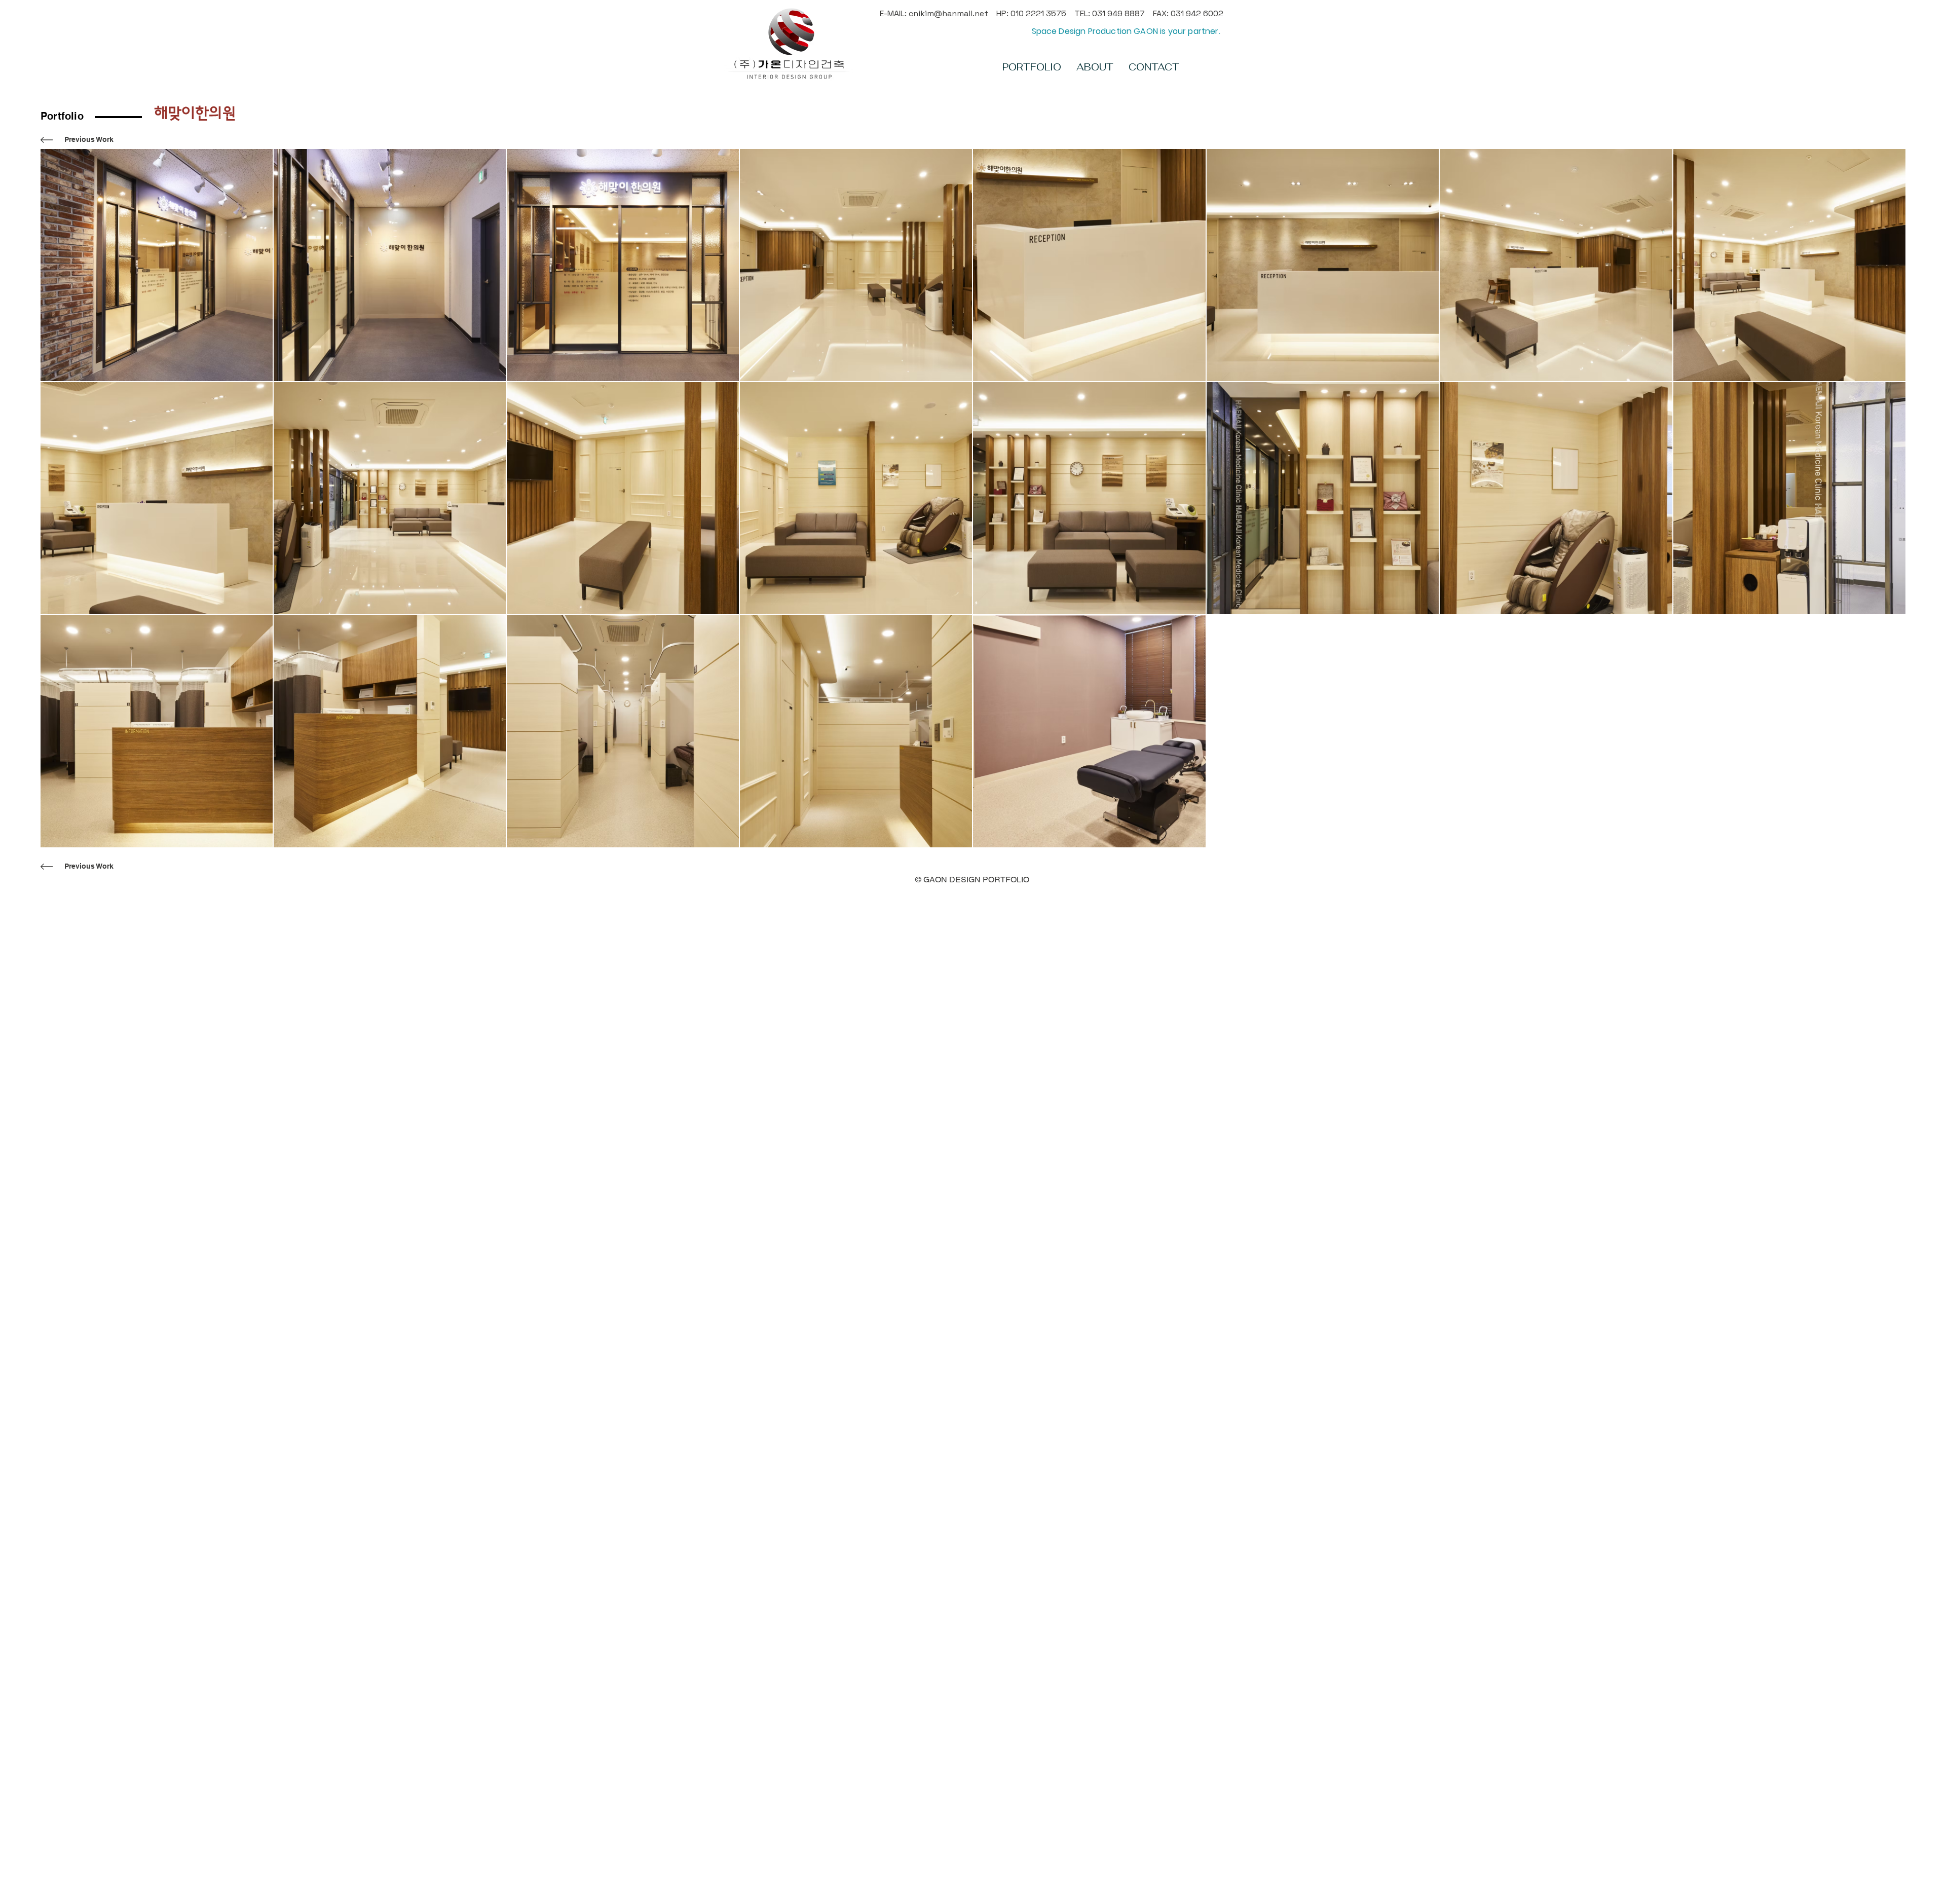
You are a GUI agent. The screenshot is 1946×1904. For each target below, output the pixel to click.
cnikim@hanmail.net (948, 13)
